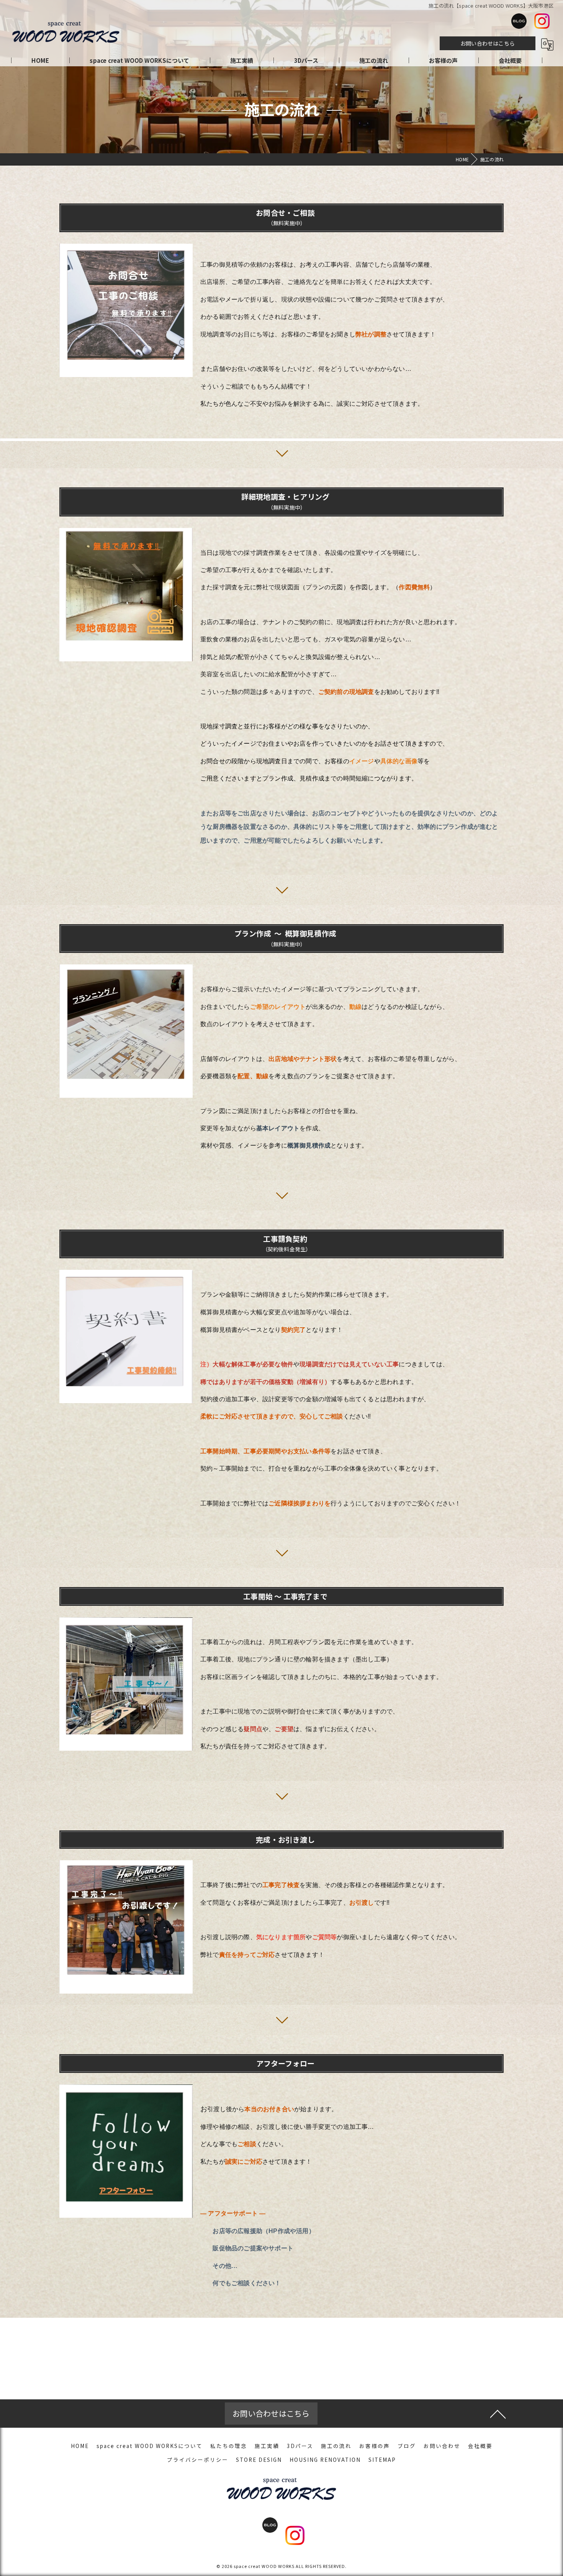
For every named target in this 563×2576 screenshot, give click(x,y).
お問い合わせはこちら (488, 43)
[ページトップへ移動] (498, 2414)
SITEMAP (382, 2460)
